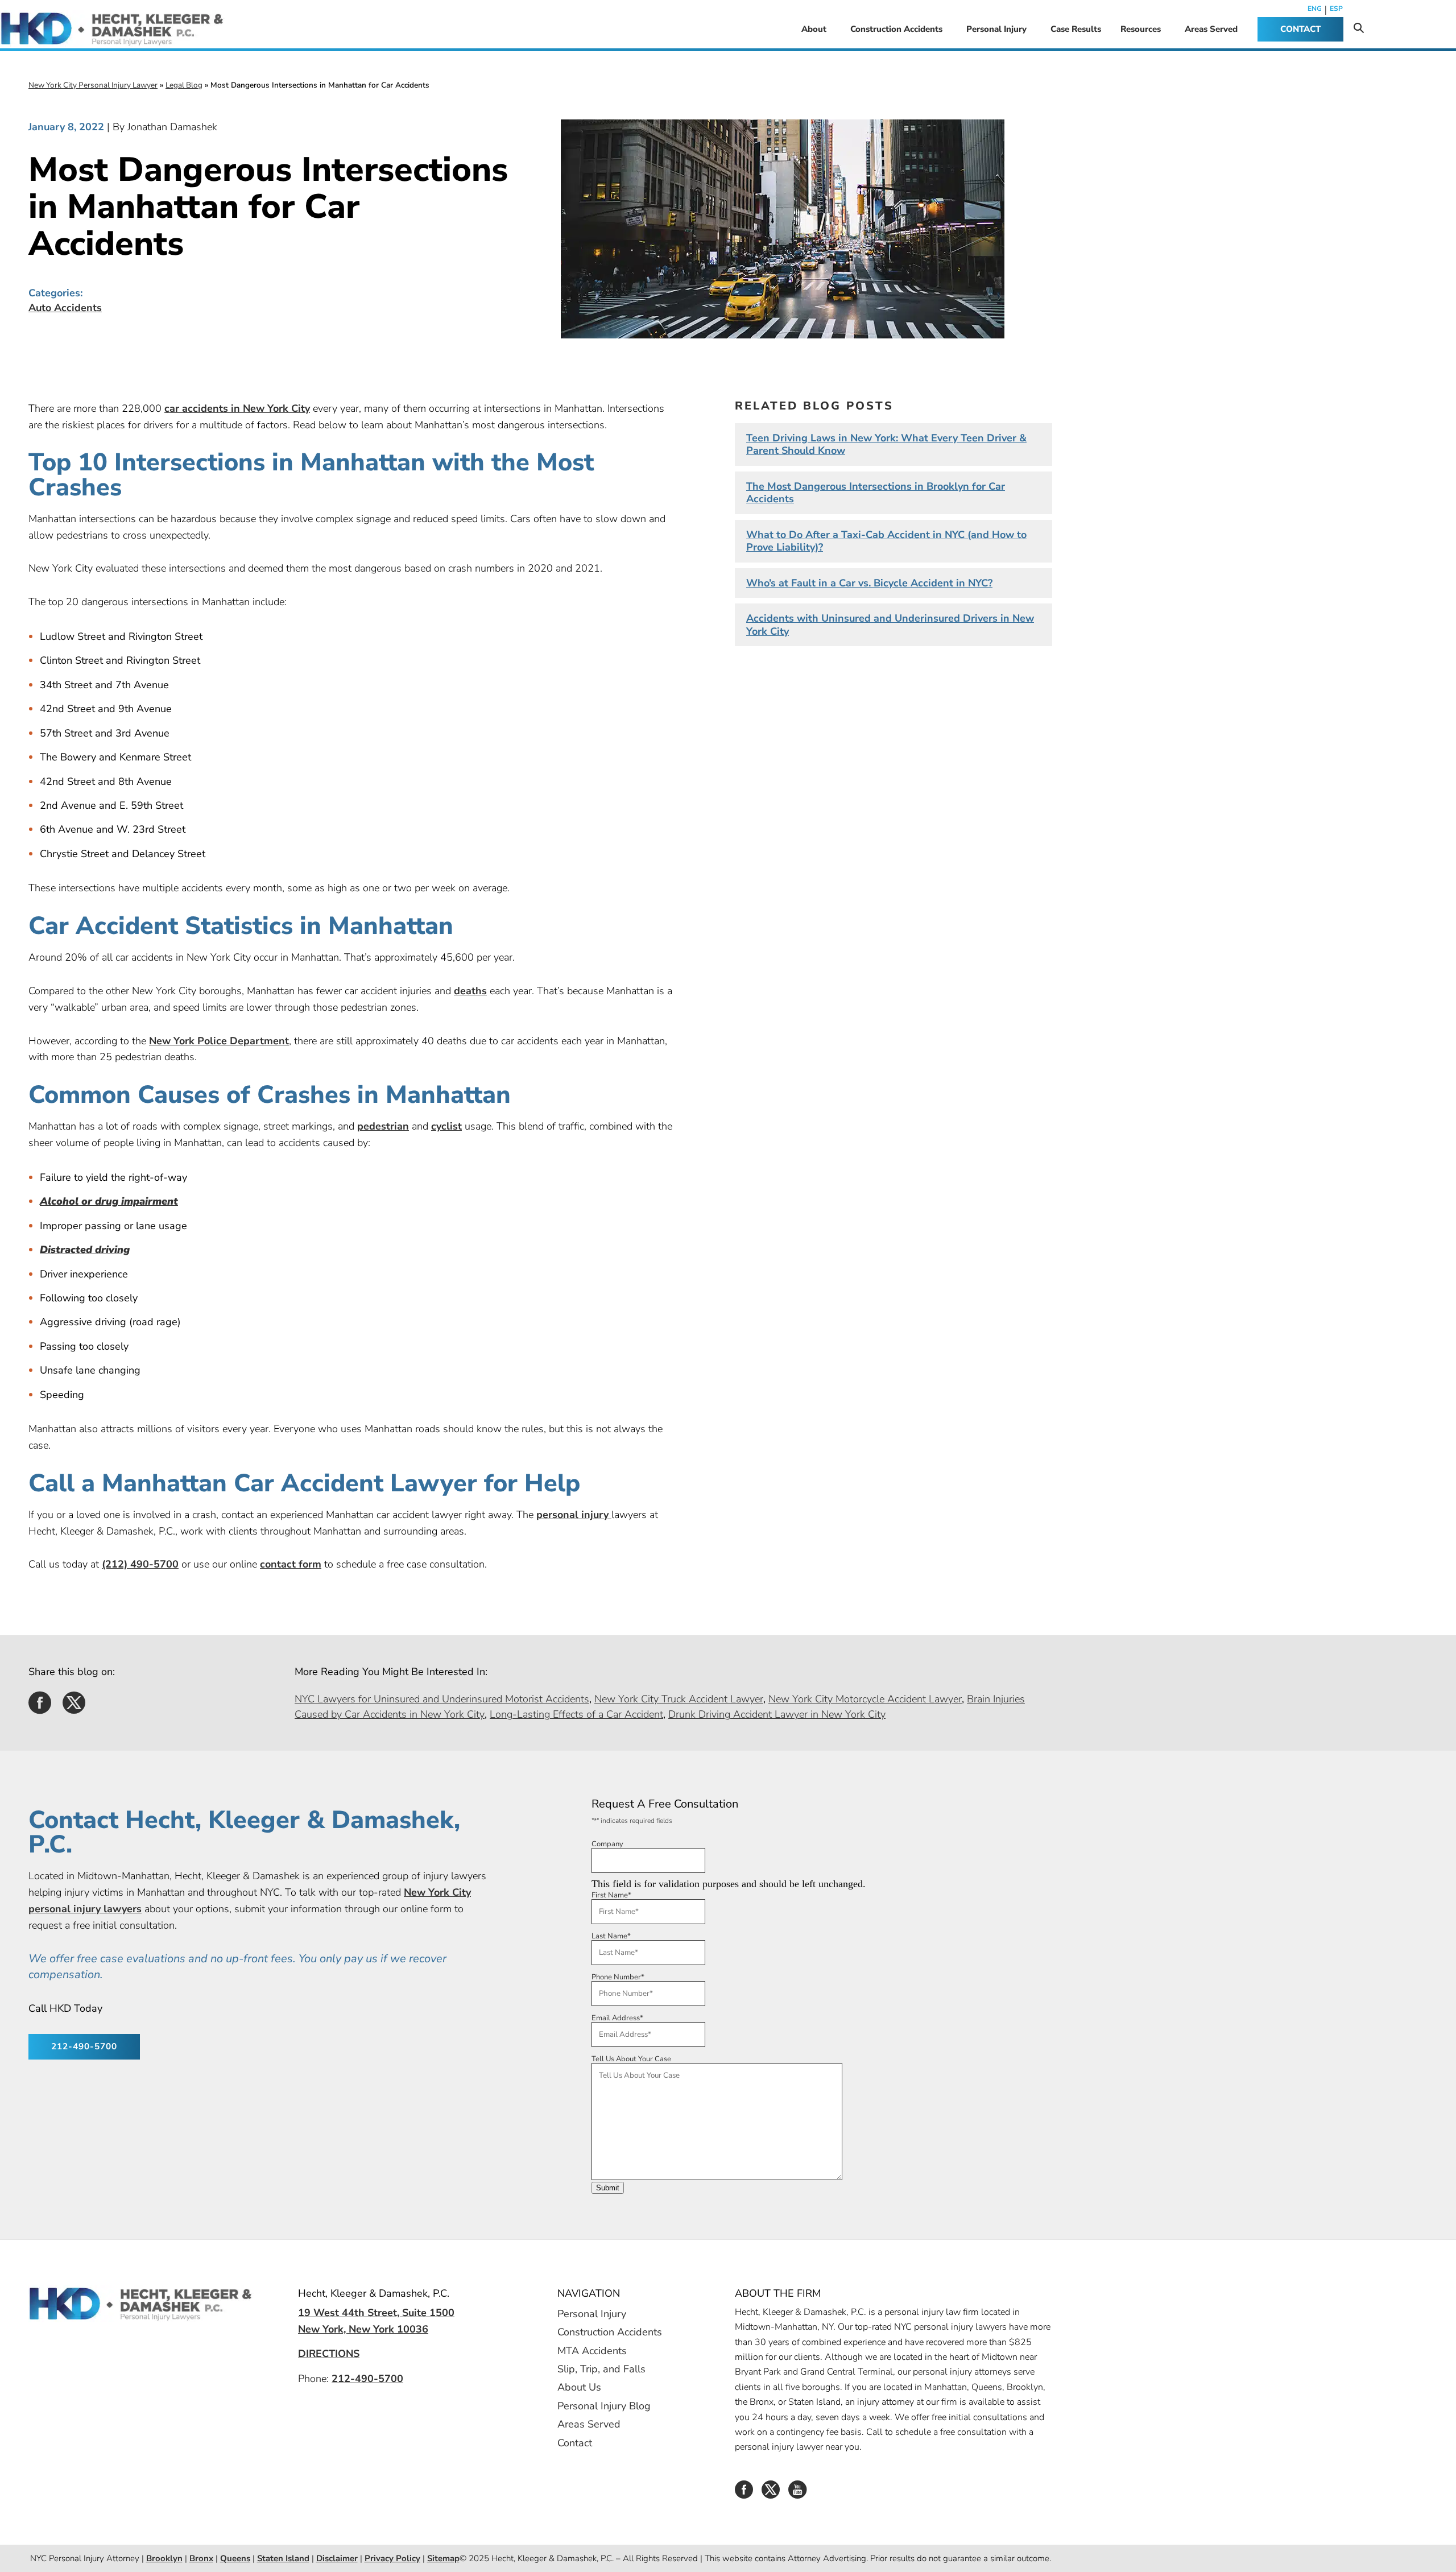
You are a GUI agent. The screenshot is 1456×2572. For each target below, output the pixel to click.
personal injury (574, 1515)
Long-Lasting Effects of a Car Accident (576, 1714)
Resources (1141, 29)
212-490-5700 (84, 2046)
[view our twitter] (74, 1708)
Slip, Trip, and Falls (601, 2369)
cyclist (446, 1126)
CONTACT (1300, 29)
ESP (1336, 9)
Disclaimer (337, 2558)
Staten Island (283, 2558)
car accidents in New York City (237, 408)
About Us (579, 2387)
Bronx (201, 2558)
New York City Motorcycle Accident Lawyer (865, 1699)
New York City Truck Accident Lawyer (679, 1699)
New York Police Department (219, 1041)
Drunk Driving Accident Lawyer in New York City (777, 1714)
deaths (470, 991)
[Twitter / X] (771, 2494)
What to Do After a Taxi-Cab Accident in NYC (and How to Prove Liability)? (886, 541)
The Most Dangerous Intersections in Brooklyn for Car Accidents (876, 493)
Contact (575, 2442)
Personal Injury (996, 29)
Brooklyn (164, 2558)
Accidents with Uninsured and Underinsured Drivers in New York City (890, 625)
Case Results (1076, 29)
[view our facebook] (40, 1708)
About (814, 29)
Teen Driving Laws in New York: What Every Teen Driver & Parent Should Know (886, 444)
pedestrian (383, 1126)
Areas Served (1211, 29)
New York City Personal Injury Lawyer (93, 85)
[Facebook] (744, 2494)
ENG (1315, 9)
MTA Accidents (592, 2350)
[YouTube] (797, 2494)
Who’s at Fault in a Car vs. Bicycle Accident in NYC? (869, 583)
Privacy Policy (392, 2558)
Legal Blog (184, 85)
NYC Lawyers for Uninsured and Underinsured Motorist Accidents (442, 1699)
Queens (235, 2558)
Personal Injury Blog (604, 2405)
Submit (608, 2188)
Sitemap (443, 2558)
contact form (291, 1564)
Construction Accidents (896, 29)
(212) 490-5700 (140, 1564)
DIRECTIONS (329, 2354)
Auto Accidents (65, 308)
